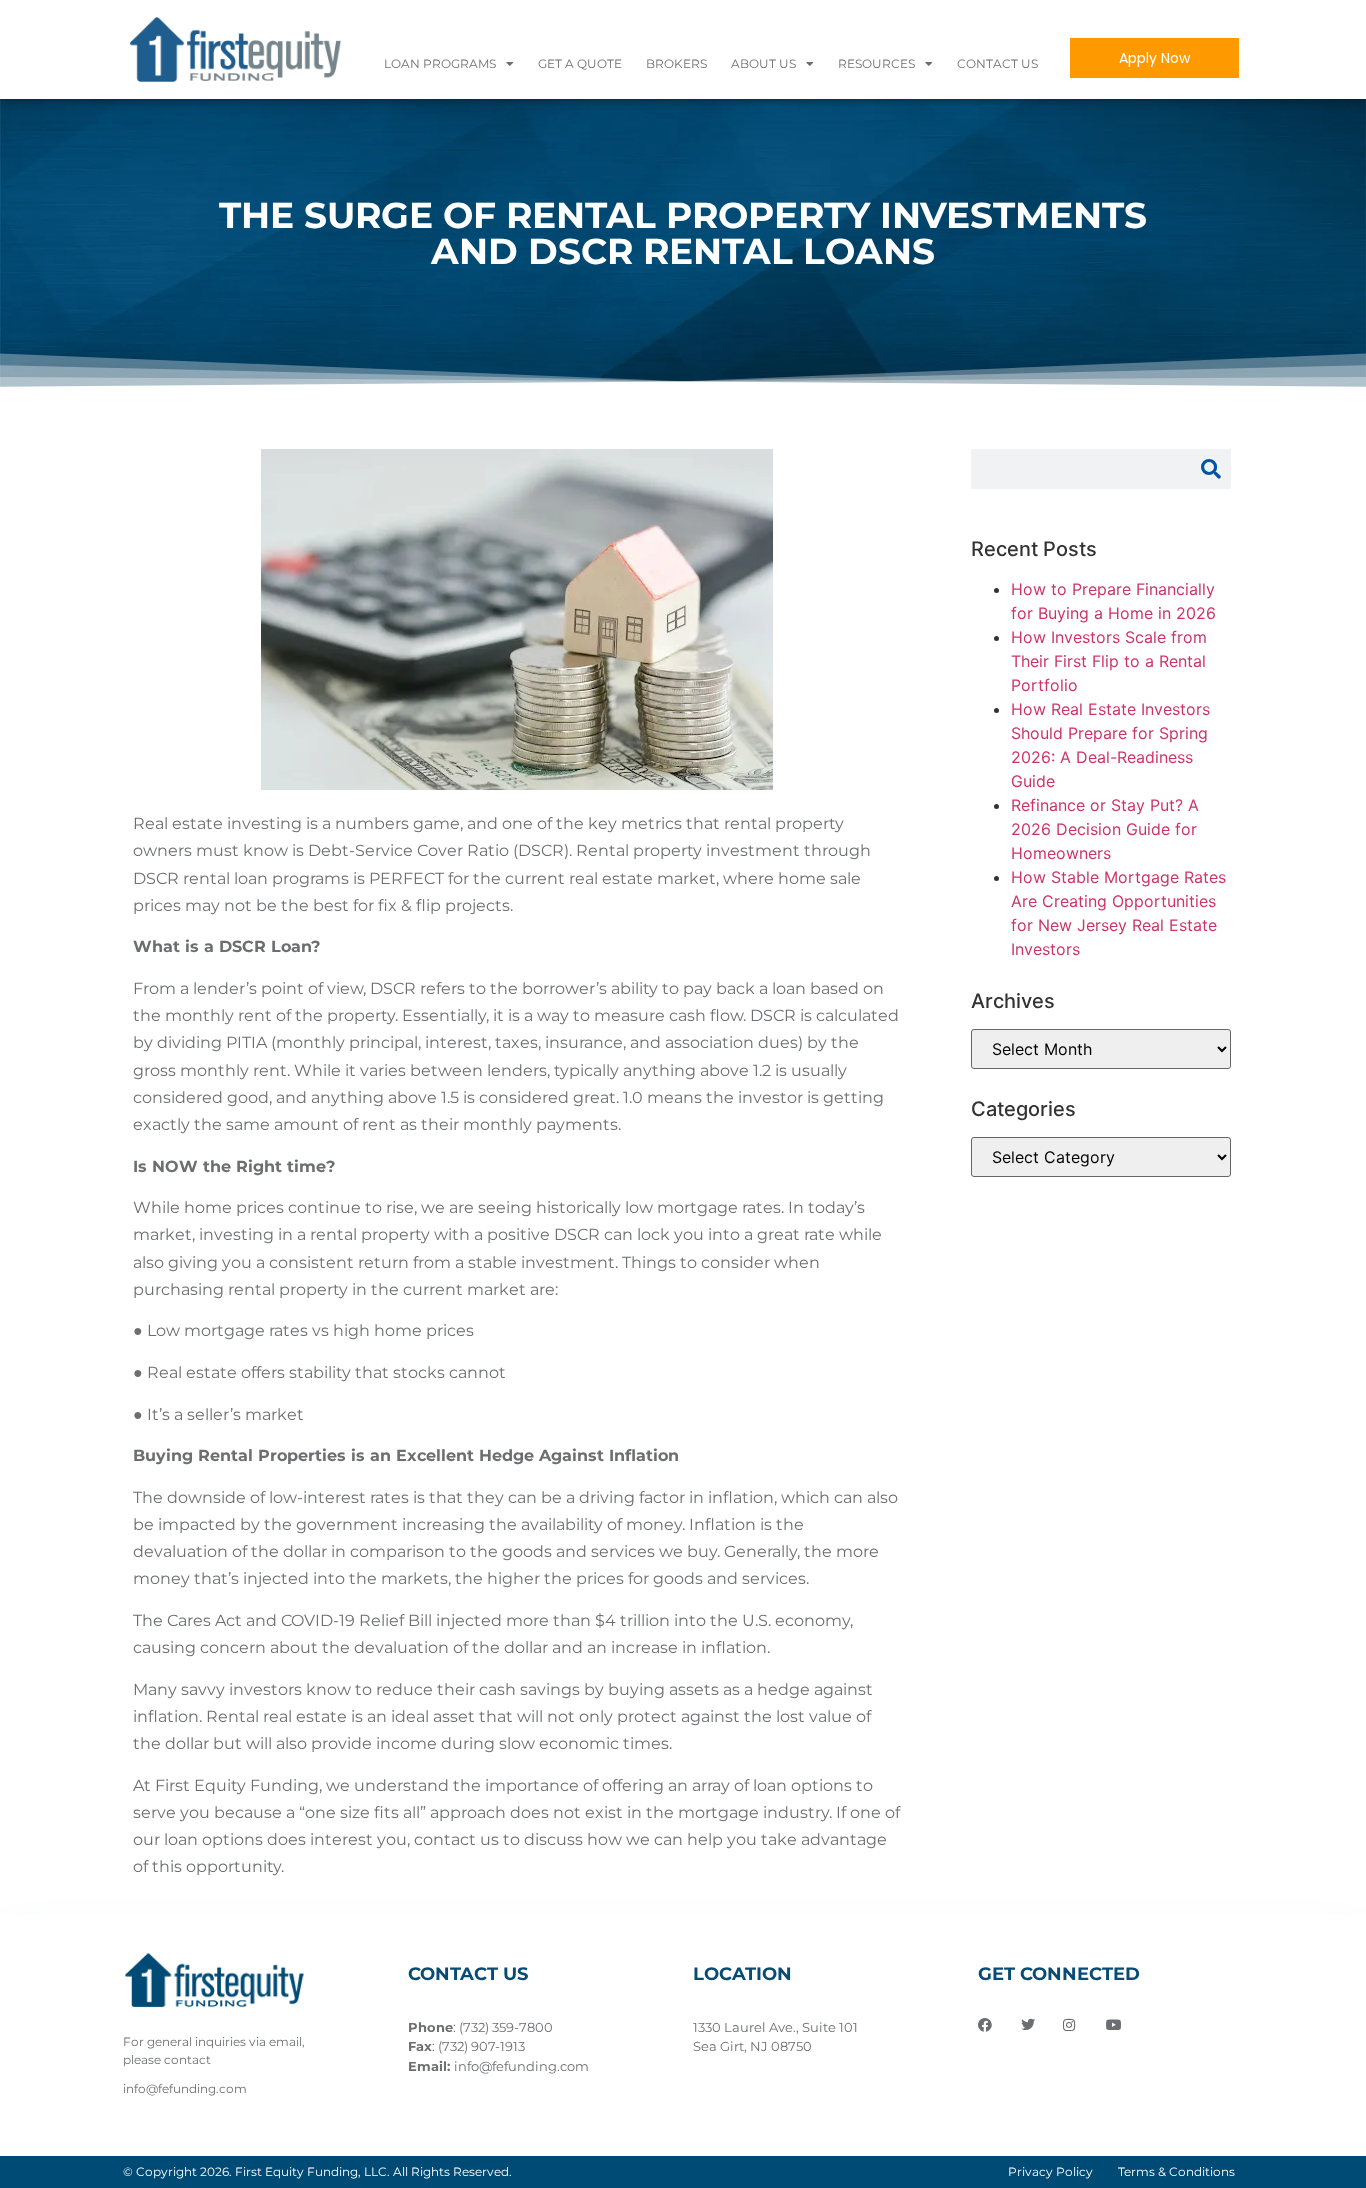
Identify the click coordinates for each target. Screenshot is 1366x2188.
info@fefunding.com (521, 2066)
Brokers (676, 63)
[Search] (1211, 469)
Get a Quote (580, 63)
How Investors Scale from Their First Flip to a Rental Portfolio (1109, 661)
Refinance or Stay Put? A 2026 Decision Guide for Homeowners (1105, 829)
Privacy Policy (1050, 2171)
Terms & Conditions (1176, 2171)
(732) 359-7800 (506, 2027)
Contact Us (997, 63)
